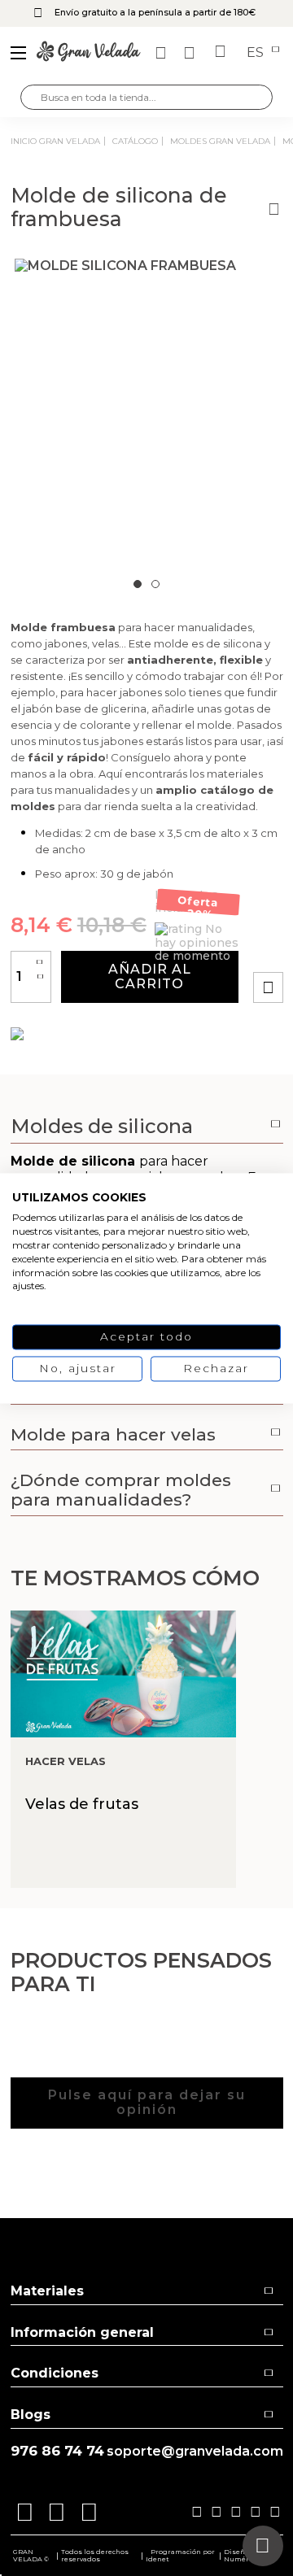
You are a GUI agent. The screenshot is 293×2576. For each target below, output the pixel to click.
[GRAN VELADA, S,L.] (89, 53)
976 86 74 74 (57, 2451)
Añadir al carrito (150, 976)
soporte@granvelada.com (195, 2452)
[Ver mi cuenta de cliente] (191, 53)
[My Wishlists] (163, 53)
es (257, 53)
